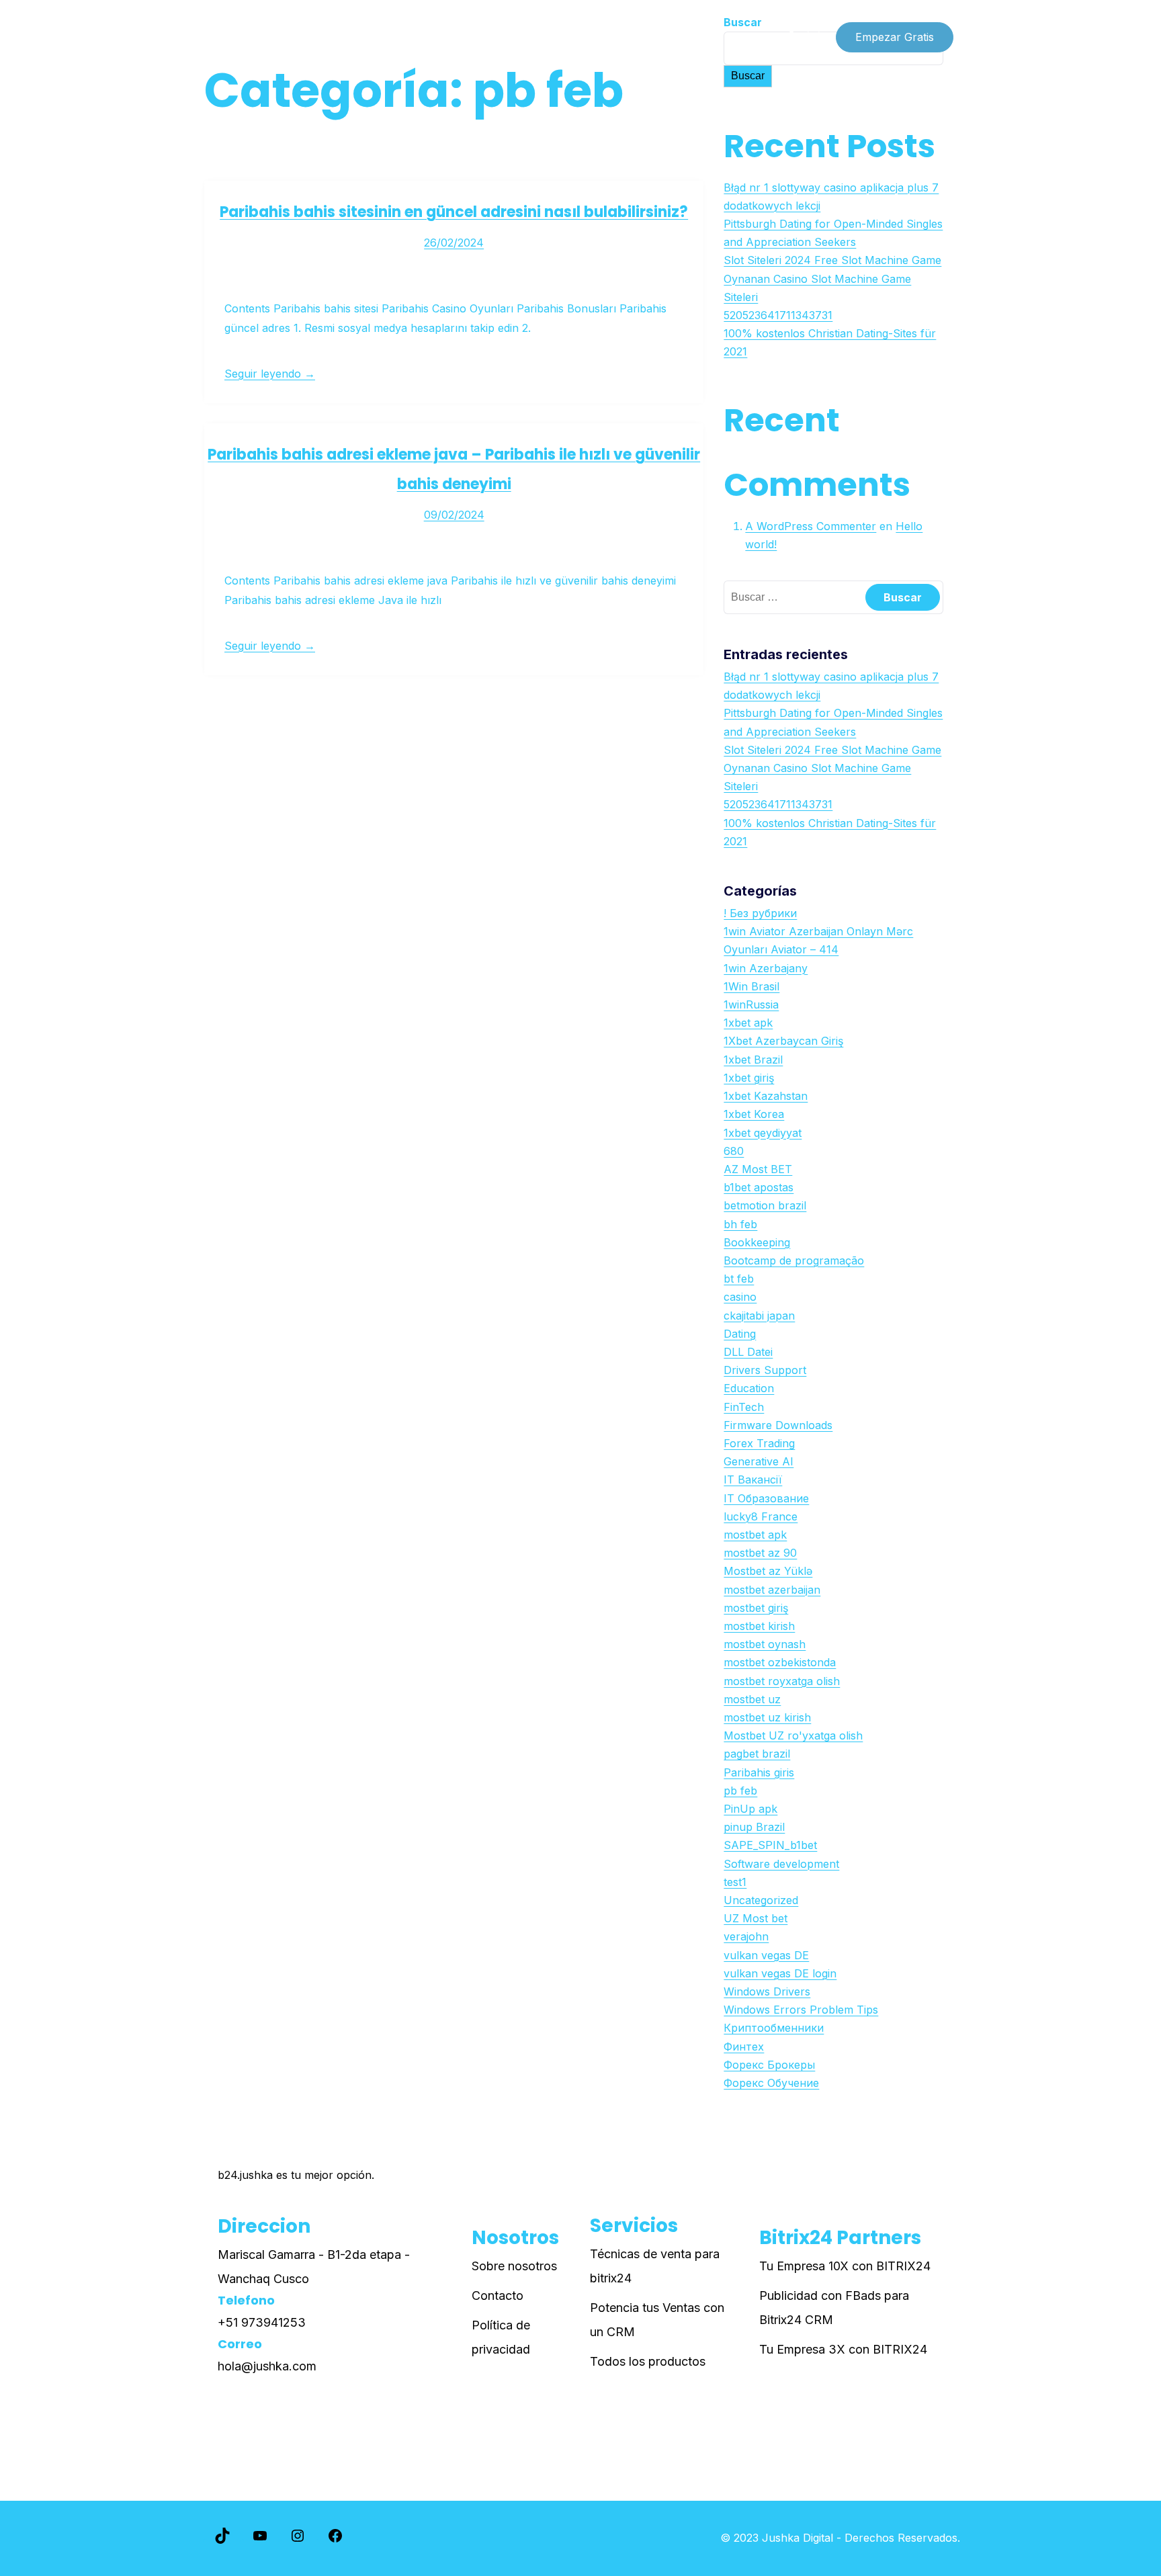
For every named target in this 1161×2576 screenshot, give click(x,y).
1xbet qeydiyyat (763, 1133)
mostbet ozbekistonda (780, 1662)
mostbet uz (752, 1699)
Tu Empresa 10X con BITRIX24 (845, 2266)
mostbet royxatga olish (782, 1681)
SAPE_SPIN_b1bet (770, 1845)
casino (740, 1297)
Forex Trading (759, 1443)
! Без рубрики (760, 913)
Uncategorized (761, 1900)
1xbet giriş (749, 1078)
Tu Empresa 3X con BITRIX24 (843, 2349)
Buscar (748, 76)
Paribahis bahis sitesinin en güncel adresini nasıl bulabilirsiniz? (454, 212)
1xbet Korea (754, 1114)
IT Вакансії (753, 1479)
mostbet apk (755, 1535)
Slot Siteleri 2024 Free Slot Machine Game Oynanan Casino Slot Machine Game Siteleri (832, 278)
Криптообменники (774, 2028)
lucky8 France (761, 1516)
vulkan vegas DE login (780, 1973)
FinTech (744, 1407)
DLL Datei (748, 1352)
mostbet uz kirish (767, 1717)
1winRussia (751, 1004)
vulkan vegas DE (766, 1955)
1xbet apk (748, 1023)
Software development (781, 1864)
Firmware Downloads (778, 1425)
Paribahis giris (759, 1772)
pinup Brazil (754, 1827)
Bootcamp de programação (794, 1260)
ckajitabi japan (759, 1316)
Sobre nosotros (514, 2266)
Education (749, 1388)
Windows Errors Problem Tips (801, 2010)
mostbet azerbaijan (772, 1590)
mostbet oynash (765, 1644)
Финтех (744, 2047)
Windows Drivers (767, 1991)
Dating (740, 1334)
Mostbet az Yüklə (768, 1571)
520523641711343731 (778, 315)
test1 (735, 1882)
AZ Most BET (758, 1169)
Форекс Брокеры (769, 2065)
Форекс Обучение (771, 2083)
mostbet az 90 (760, 1553)
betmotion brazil (765, 1205)
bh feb (740, 1224)
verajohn (746, 1936)
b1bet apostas (759, 1187)
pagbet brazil (757, 1754)
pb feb (740, 1791)
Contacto (498, 2295)
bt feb (739, 1279)
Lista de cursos (249, 37)
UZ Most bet (756, 1918)
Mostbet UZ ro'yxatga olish (793, 1735)
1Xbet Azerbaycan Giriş (783, 1041)
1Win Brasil (751, 986)
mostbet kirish (759, 1626)
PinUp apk (750, 1809)
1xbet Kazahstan (766, 1096)
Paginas (334, 37)
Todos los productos (648, 2361)
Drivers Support (765, 1370)
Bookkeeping (757, 1242)
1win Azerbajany (766, 968)
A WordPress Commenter (811, 526)
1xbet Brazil (753, 1060)
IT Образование (766, 1498)
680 (734, 1151)
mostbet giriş (756, 1608)
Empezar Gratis (895, 37)
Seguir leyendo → (270, 374)
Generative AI (759, 1461)
